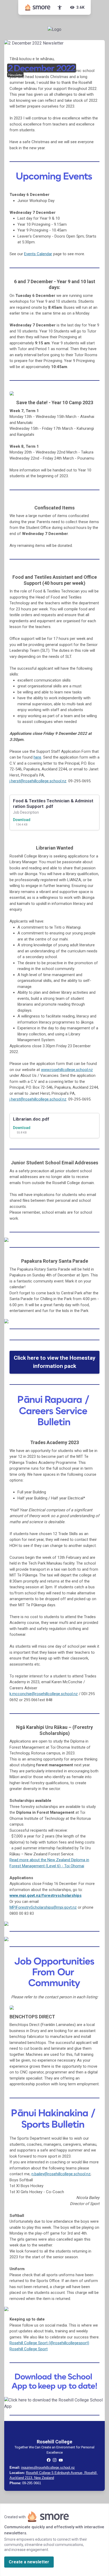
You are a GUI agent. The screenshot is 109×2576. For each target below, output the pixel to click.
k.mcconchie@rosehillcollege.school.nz (44, 1694)
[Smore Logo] (38, 7)
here (37, 757)
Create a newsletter (29, 2562)
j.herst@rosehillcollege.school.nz (38, 1099)
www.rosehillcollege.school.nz (67, 1070)
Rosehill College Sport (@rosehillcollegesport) (49, 2343)
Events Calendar (38, 254)
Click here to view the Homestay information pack (55, 1362)
